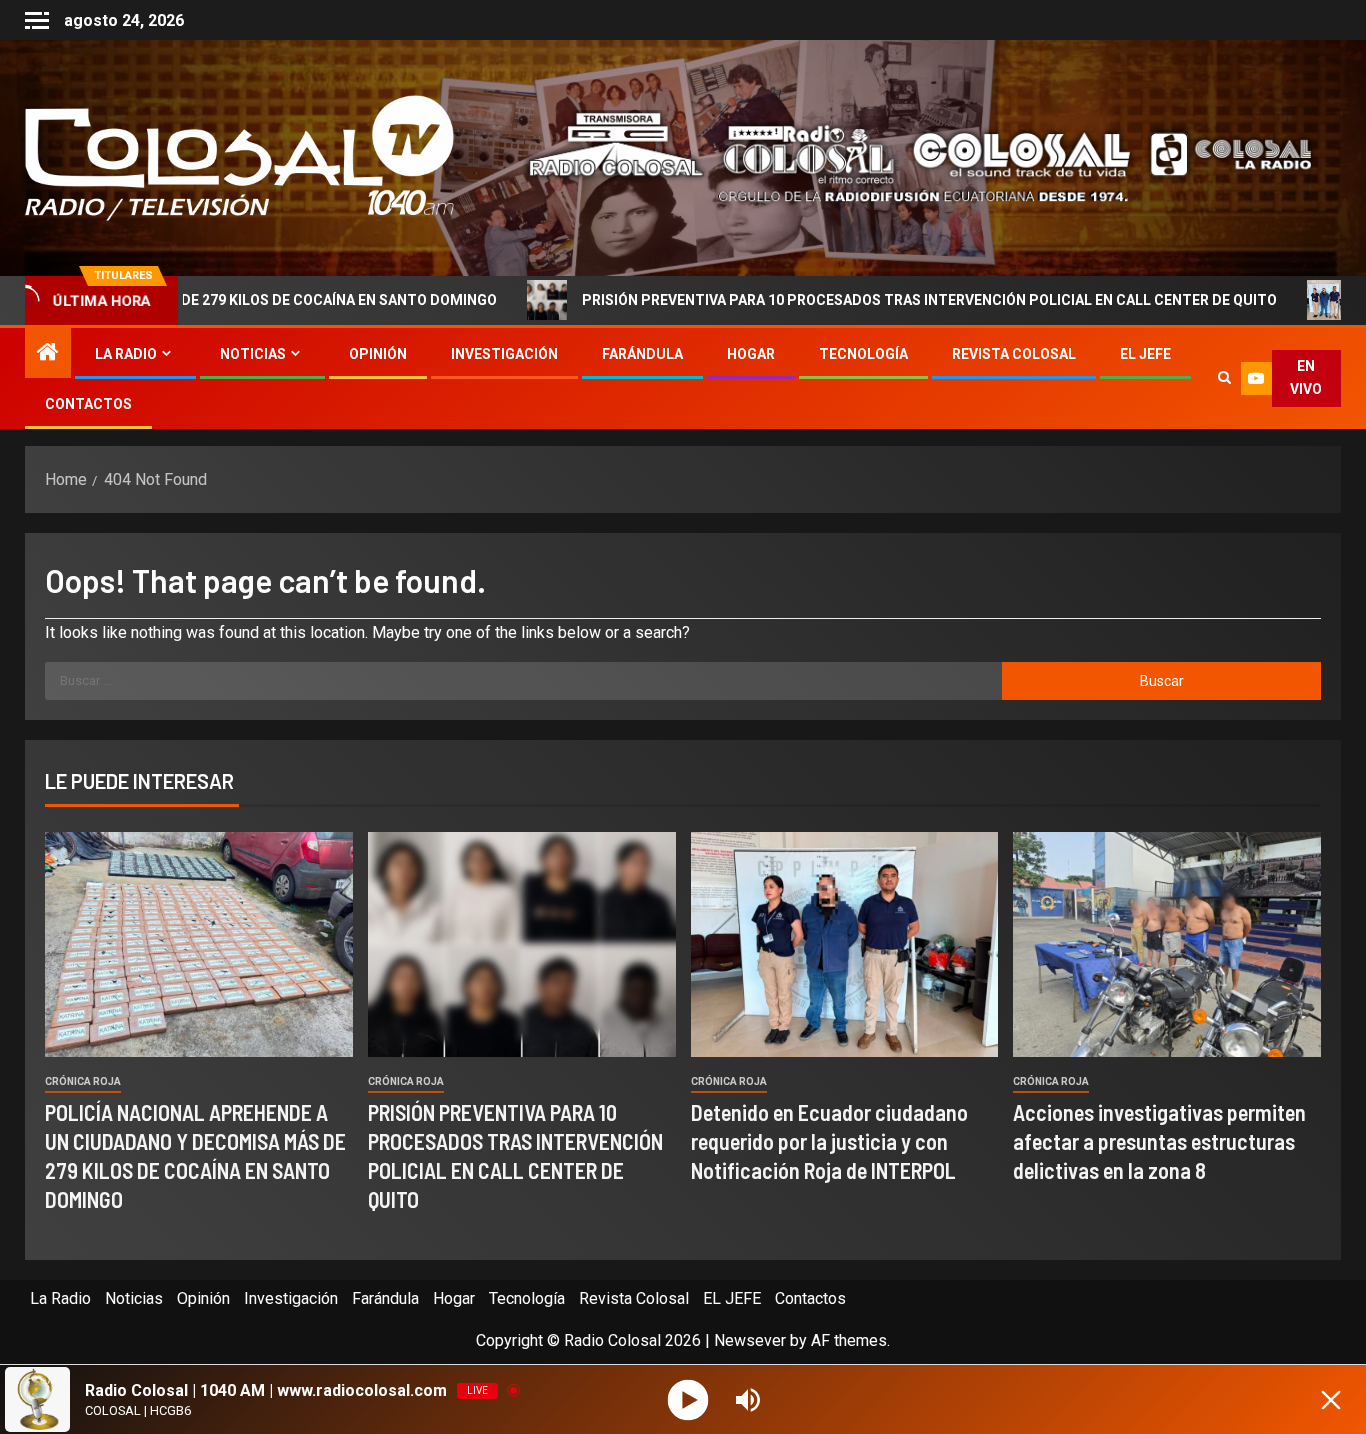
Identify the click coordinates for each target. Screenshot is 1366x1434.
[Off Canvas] (37, 20)
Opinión (378, 354)
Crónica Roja (83, 1081)
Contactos (88, 404)
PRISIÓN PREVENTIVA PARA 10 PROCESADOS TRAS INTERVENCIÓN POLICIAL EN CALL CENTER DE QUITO (821, 300)
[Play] (688, 1399)
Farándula (642, 354)
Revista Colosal (1014, 354)
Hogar (751, 354)
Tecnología (863, 354)
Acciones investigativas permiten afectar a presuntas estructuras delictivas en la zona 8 (1159, 1141)
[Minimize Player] (1331, 1400)
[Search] (1224, 378)
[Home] (48, 354)
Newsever (750, 1340)
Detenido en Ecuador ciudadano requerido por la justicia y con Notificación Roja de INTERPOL (829, 1141)
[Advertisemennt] (905, 156)
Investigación (504, 354)
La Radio (126, 354)
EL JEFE (1145, 354)
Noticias (253, 354)
